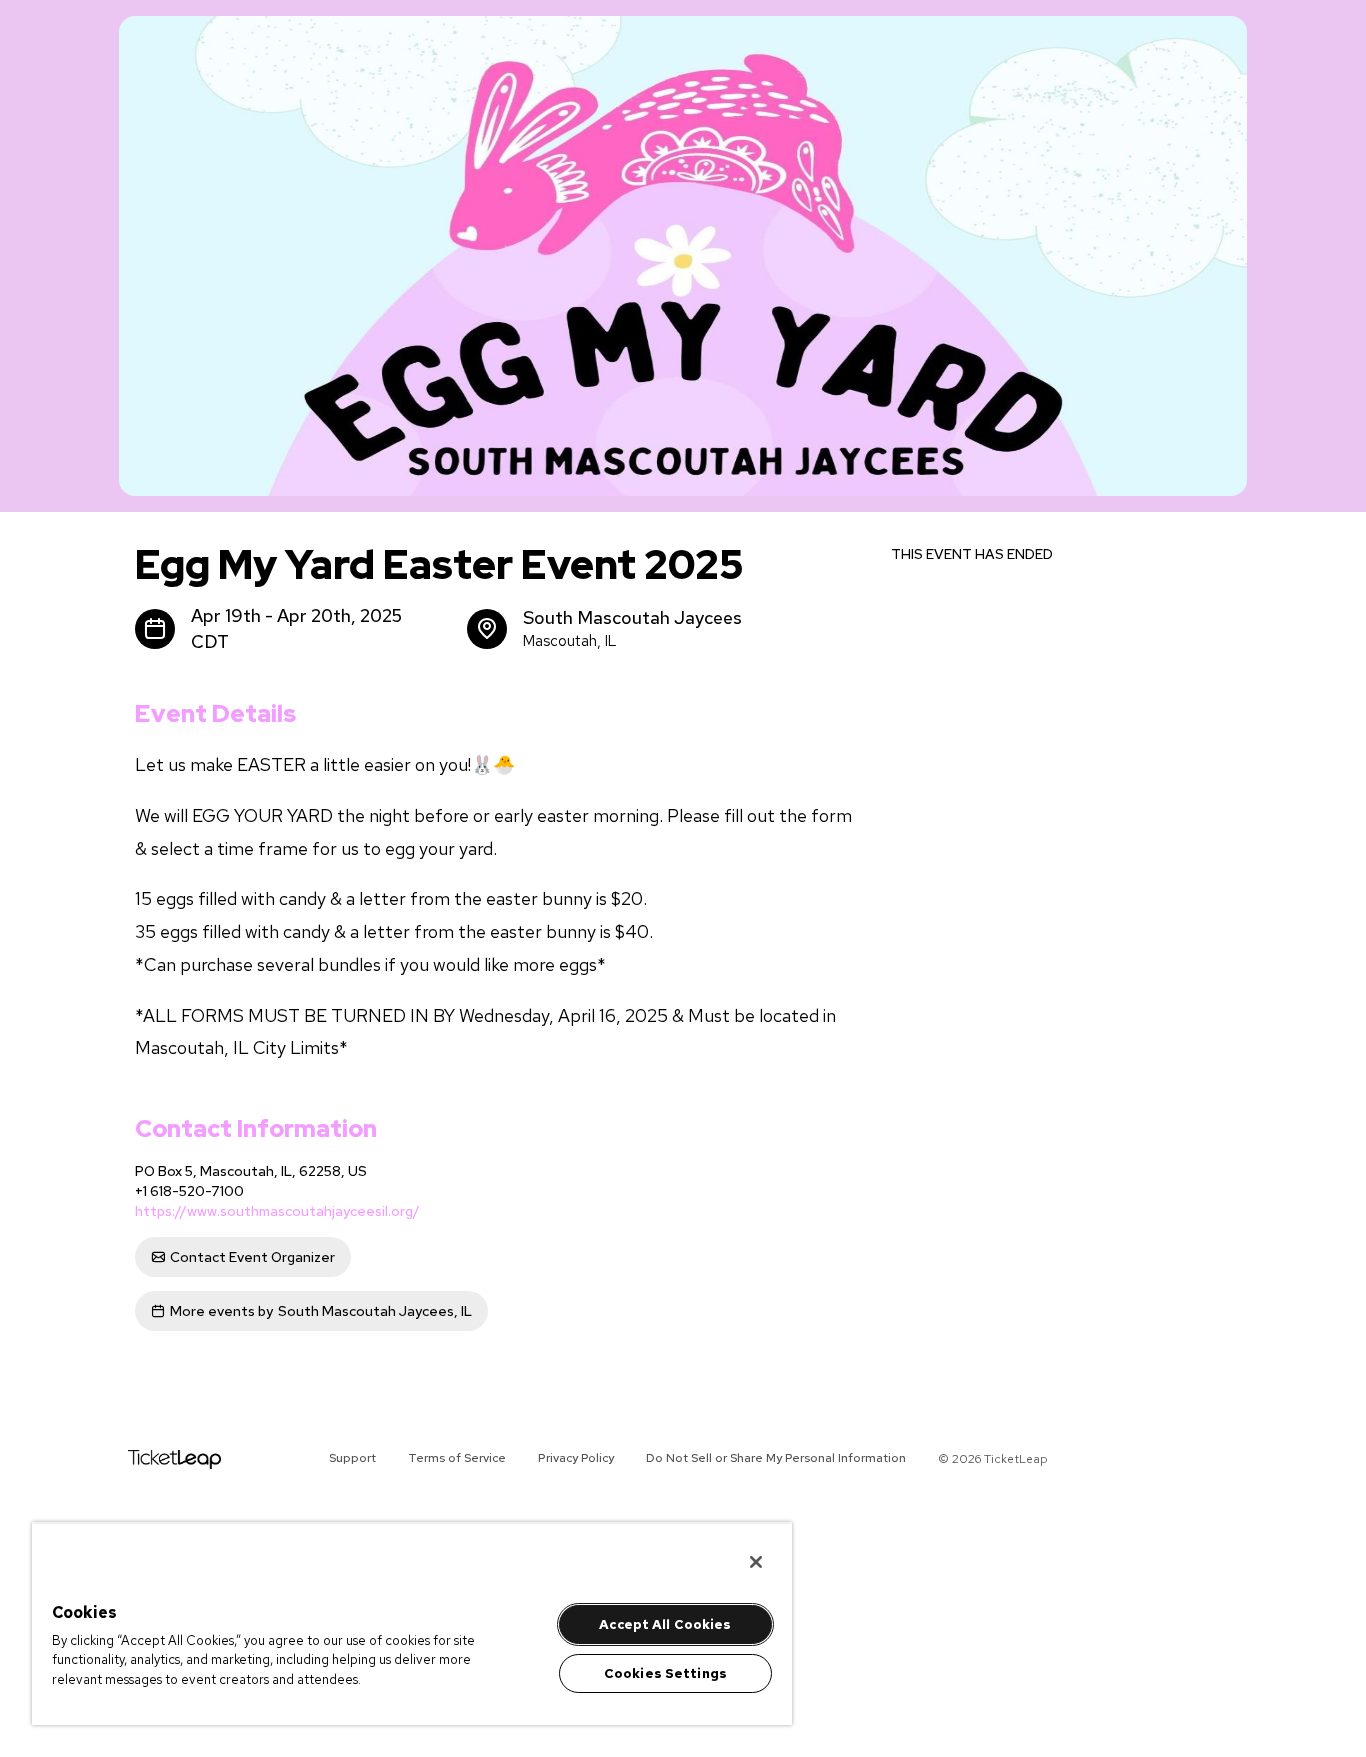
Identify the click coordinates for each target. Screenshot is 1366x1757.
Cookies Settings (665, 1673)
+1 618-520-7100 (189, 1191)
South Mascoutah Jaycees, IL (321, 1311)
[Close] (756, 1562)
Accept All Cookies (665, 1624)
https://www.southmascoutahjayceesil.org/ (277, 1211)
